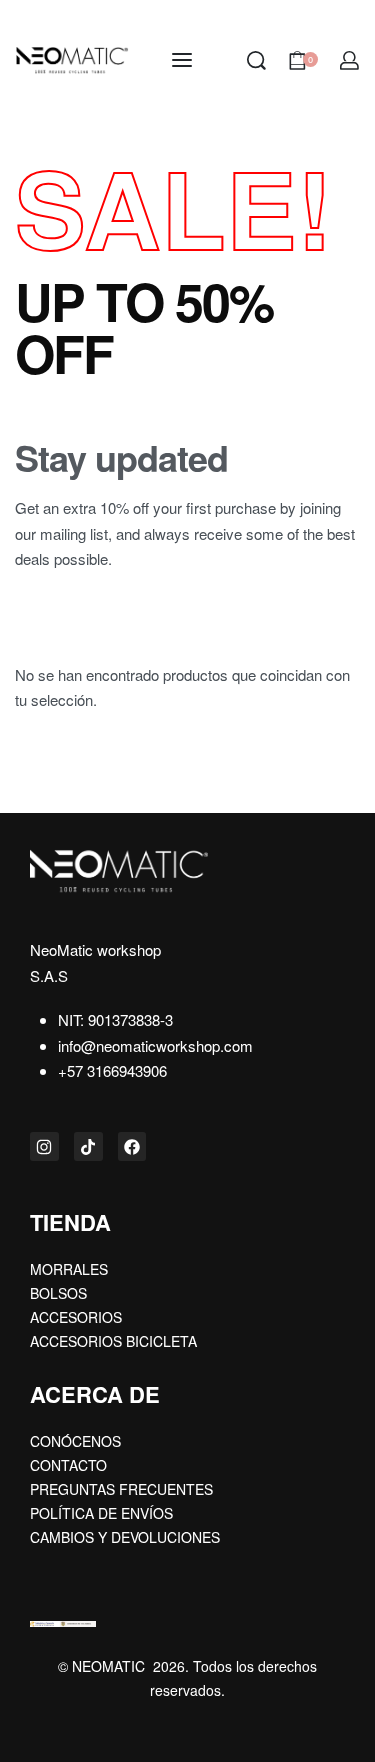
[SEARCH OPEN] (256, 60)
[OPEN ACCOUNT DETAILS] (349, 60)
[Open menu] (182, 60)
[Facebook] (132, 1146)
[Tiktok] (88, 1146)
